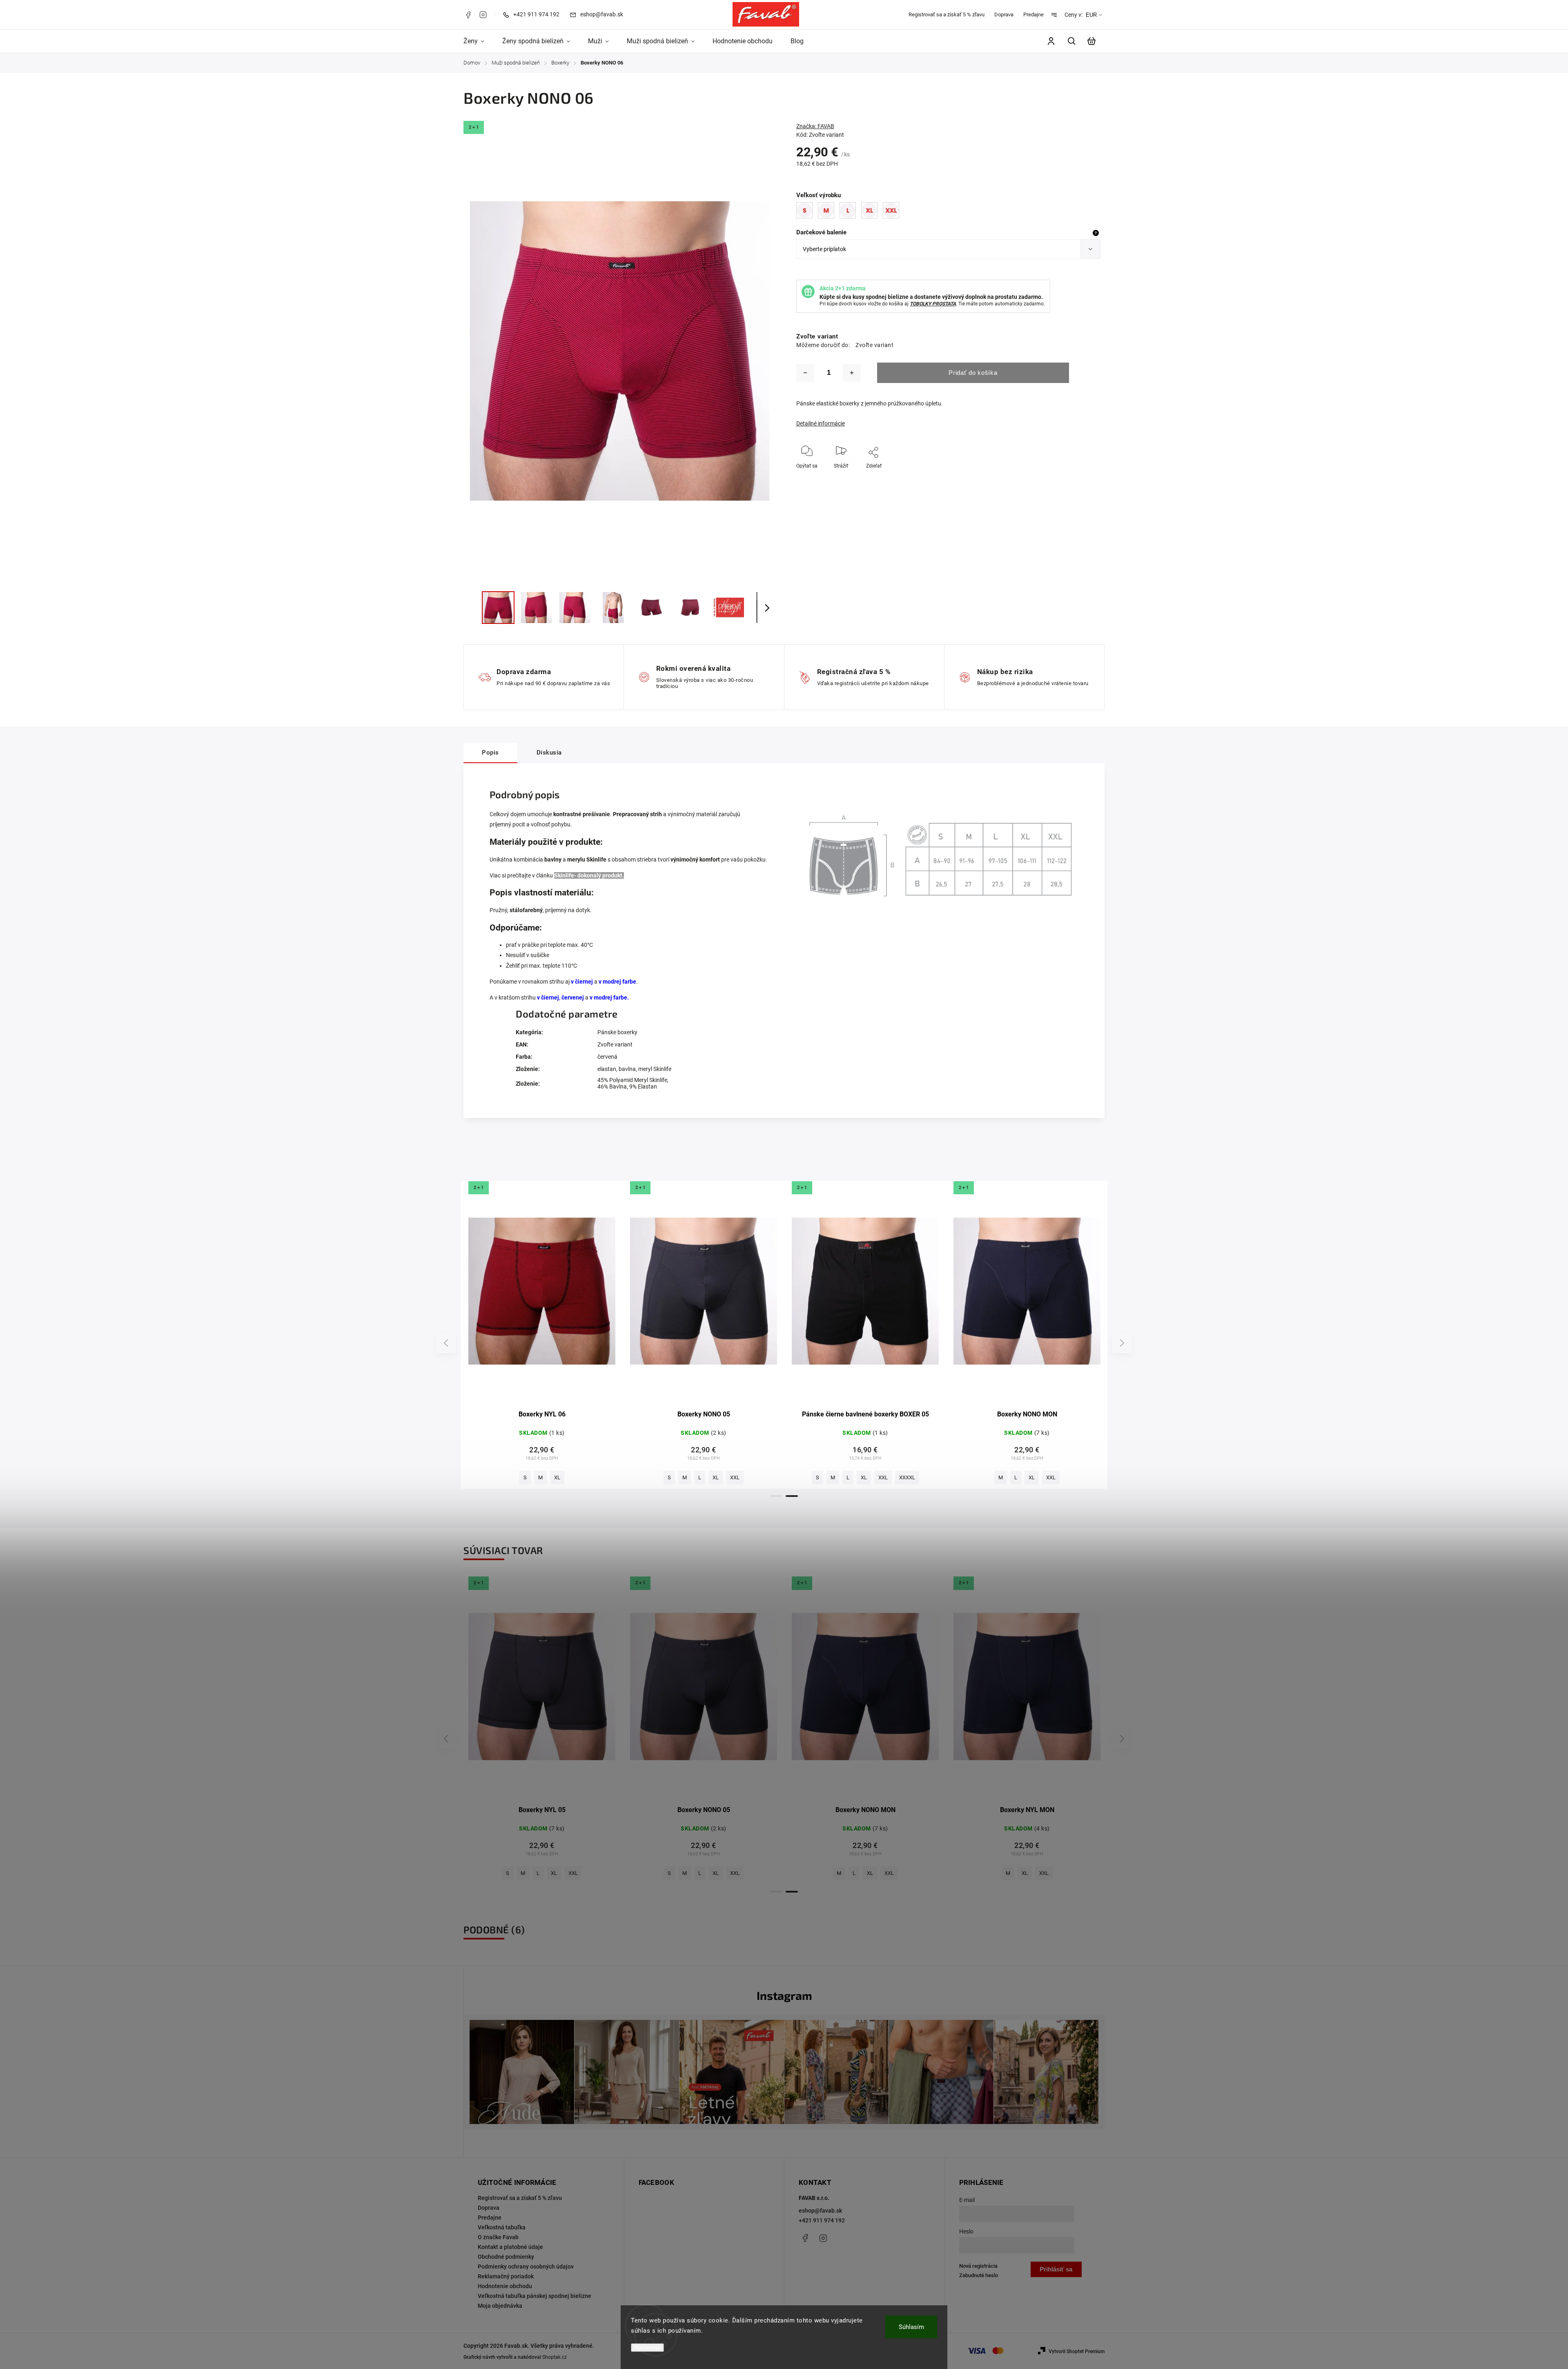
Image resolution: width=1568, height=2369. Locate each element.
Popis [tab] (490, 753)
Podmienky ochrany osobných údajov (526, 2267)
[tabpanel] (542, 1335)
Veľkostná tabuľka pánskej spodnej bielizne (535, 2296)
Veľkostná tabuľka (502, 2227)
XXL (547, 1477)
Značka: (815, 126)
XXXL (570, 1477)
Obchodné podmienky (506, 2257)
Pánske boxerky (617, 1032)
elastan (607, 1069)
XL (528, 1477)
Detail (542, 1295)
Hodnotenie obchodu (505, 2286)
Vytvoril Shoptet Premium (1077, 2351)
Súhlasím (911, 2327)
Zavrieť (1074, 477)
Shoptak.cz (555, 2357)
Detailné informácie (821, 423)
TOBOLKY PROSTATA (933, 304)
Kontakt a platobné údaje (510, 2247)
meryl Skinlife (655, 1069)
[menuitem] (478, 41)
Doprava (1004, 14)
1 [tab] (776, 1496)
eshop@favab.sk (820, 2211)
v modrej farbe (617, 982)
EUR (1091, 15)
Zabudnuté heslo (979, 2275)
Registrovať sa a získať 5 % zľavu (947, 14)
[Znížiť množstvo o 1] (805, 373)
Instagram (483, 15)
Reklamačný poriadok (506, 2276)
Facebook (468, 15)
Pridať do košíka (973, 373)
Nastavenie (647, 2348)
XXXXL (596, 1477)
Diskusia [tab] (549, 753)
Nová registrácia (978, 2266)
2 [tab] (792, 1496)
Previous (447, 1343)
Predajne (1033, 14)
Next (1122, 1343)
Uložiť (862, 478)
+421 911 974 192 (822, 2220)
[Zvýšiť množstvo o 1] (852, 373)
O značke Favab (498, 2237)
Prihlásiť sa (1056, 2269)
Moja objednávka (500, 2306)
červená (607, 1057)
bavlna (627, 1069)
